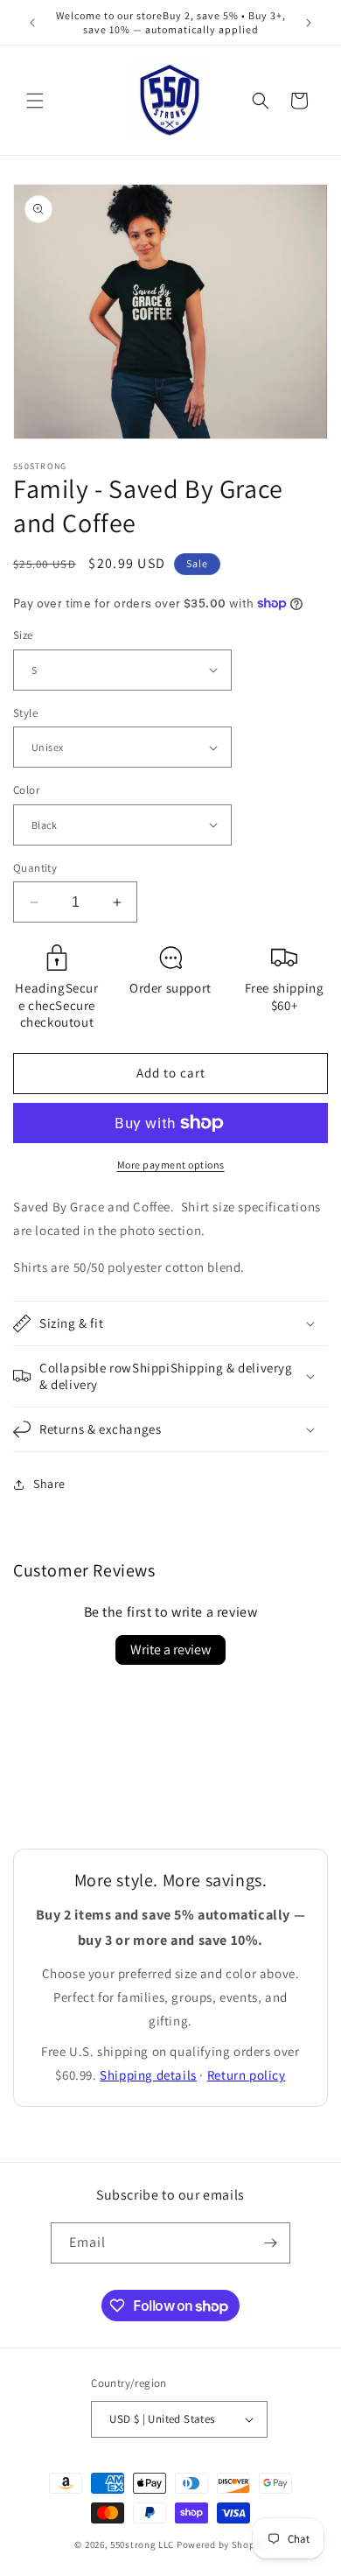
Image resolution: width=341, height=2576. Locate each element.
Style (25, 713)
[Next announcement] (309, 23)
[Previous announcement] (32, 23)
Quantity (35, 868)
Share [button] (49, 1484)
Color (26, 790)
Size (23, 635)
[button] (35, 101)
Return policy (247, 2075)
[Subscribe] (270, 2243)
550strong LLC (142, 2544)
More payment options (171, 1165)
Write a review (170, 1649)
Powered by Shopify (222, 2544)
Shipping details (148, 2075)
